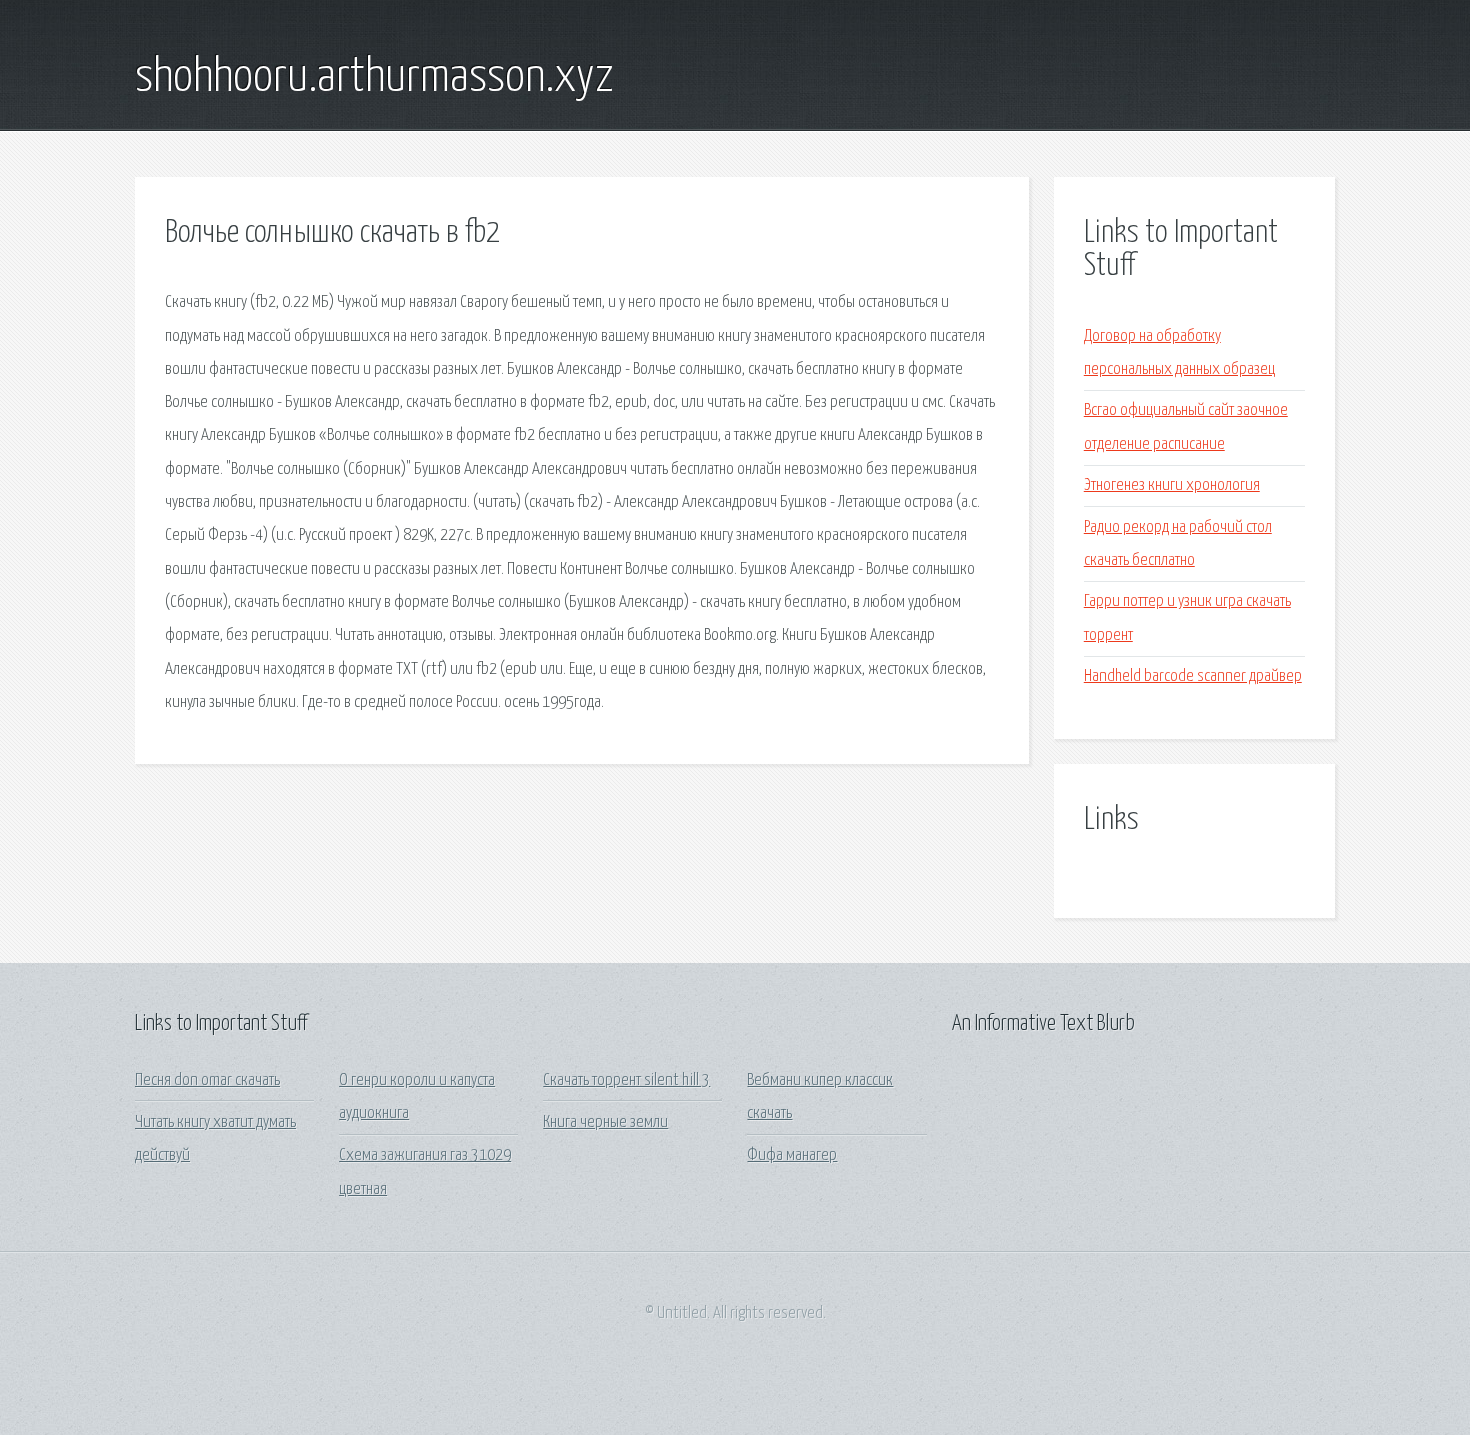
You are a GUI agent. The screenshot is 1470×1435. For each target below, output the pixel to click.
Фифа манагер (792, 1155)
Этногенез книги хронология (1172, 485)
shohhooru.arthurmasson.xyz (374, 78)
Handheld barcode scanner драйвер (1193, 676)
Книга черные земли (605, 1122)
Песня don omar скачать (207, 1080)
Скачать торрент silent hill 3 (626, 1080)
